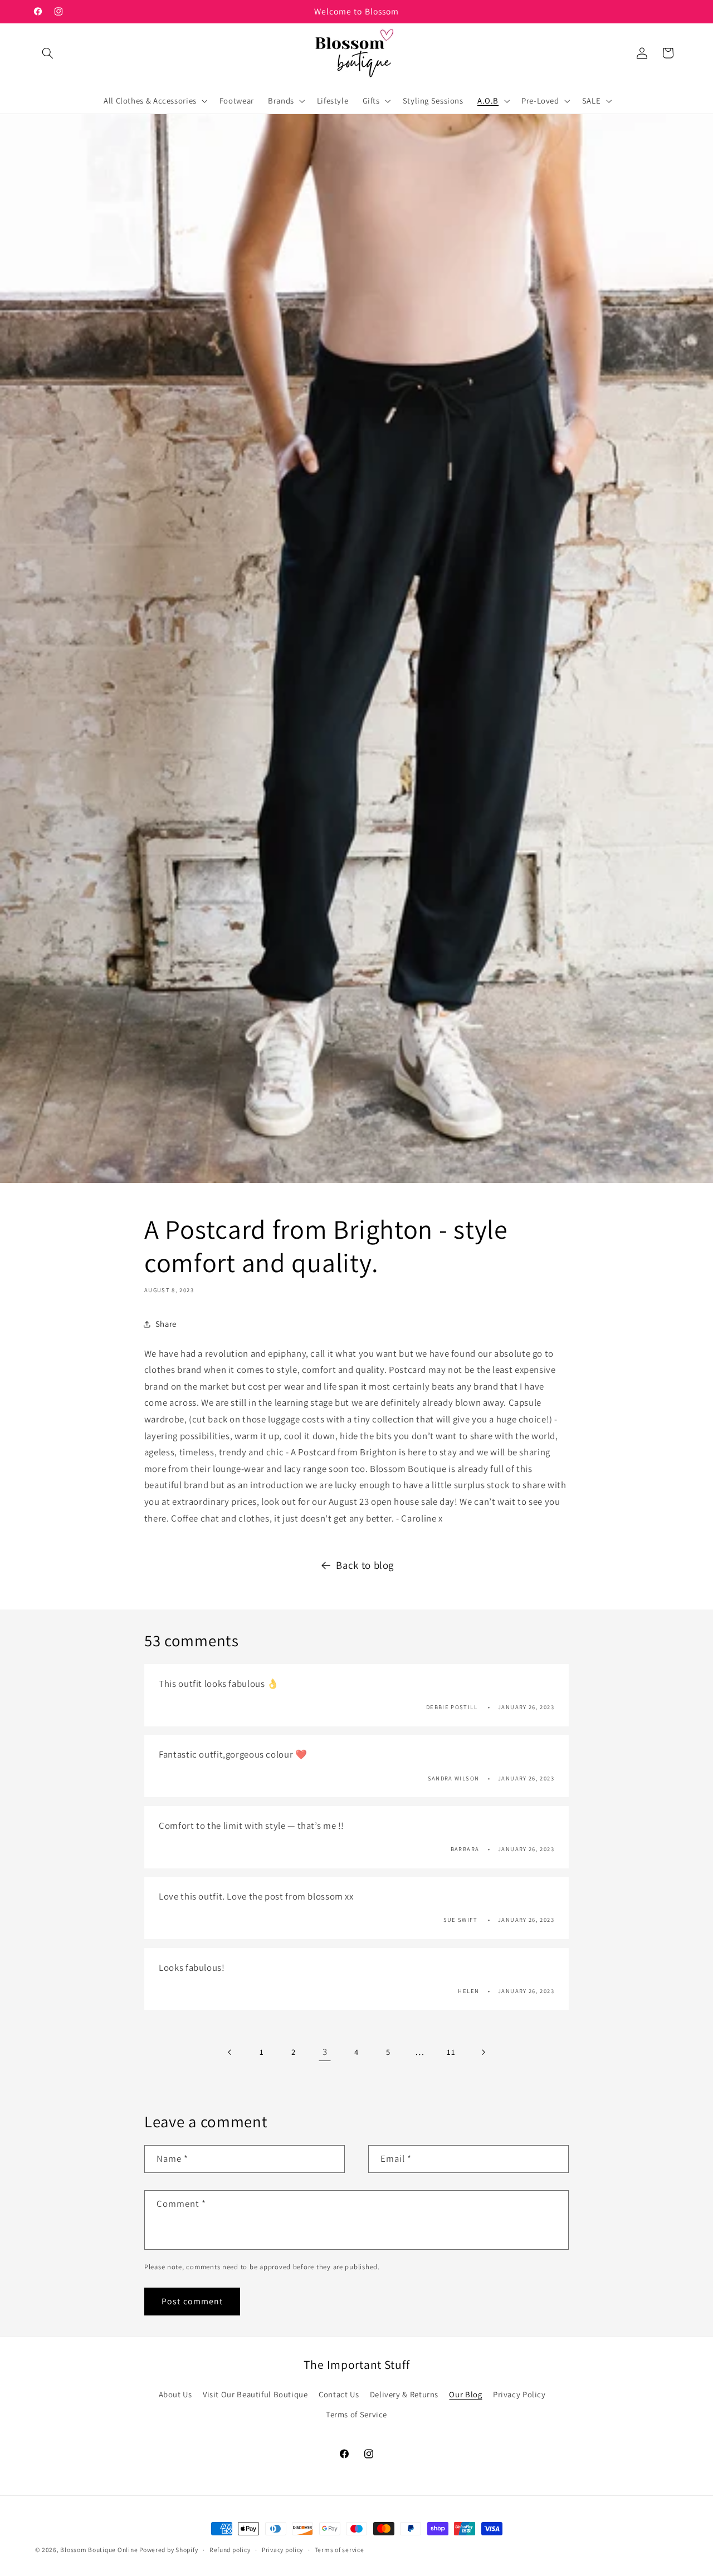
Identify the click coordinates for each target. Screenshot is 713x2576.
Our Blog (465, 2394)
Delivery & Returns (404, 2394)
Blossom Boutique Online (100, 2550)
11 (451, 2052)
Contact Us (339, 2394)
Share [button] (166, 1324)
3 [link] (325, 2052)
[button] (48, 53)
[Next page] (483, 2052)
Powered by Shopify (169, 2550)
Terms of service (340, 2550)
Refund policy (230, 2550)
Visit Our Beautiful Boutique (255, 2394)
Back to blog (365, 1565)
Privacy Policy (519, 2394)
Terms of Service (356, 2414)
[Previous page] (230, 2052)
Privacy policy (282, 2550)
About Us (175, 2394)
